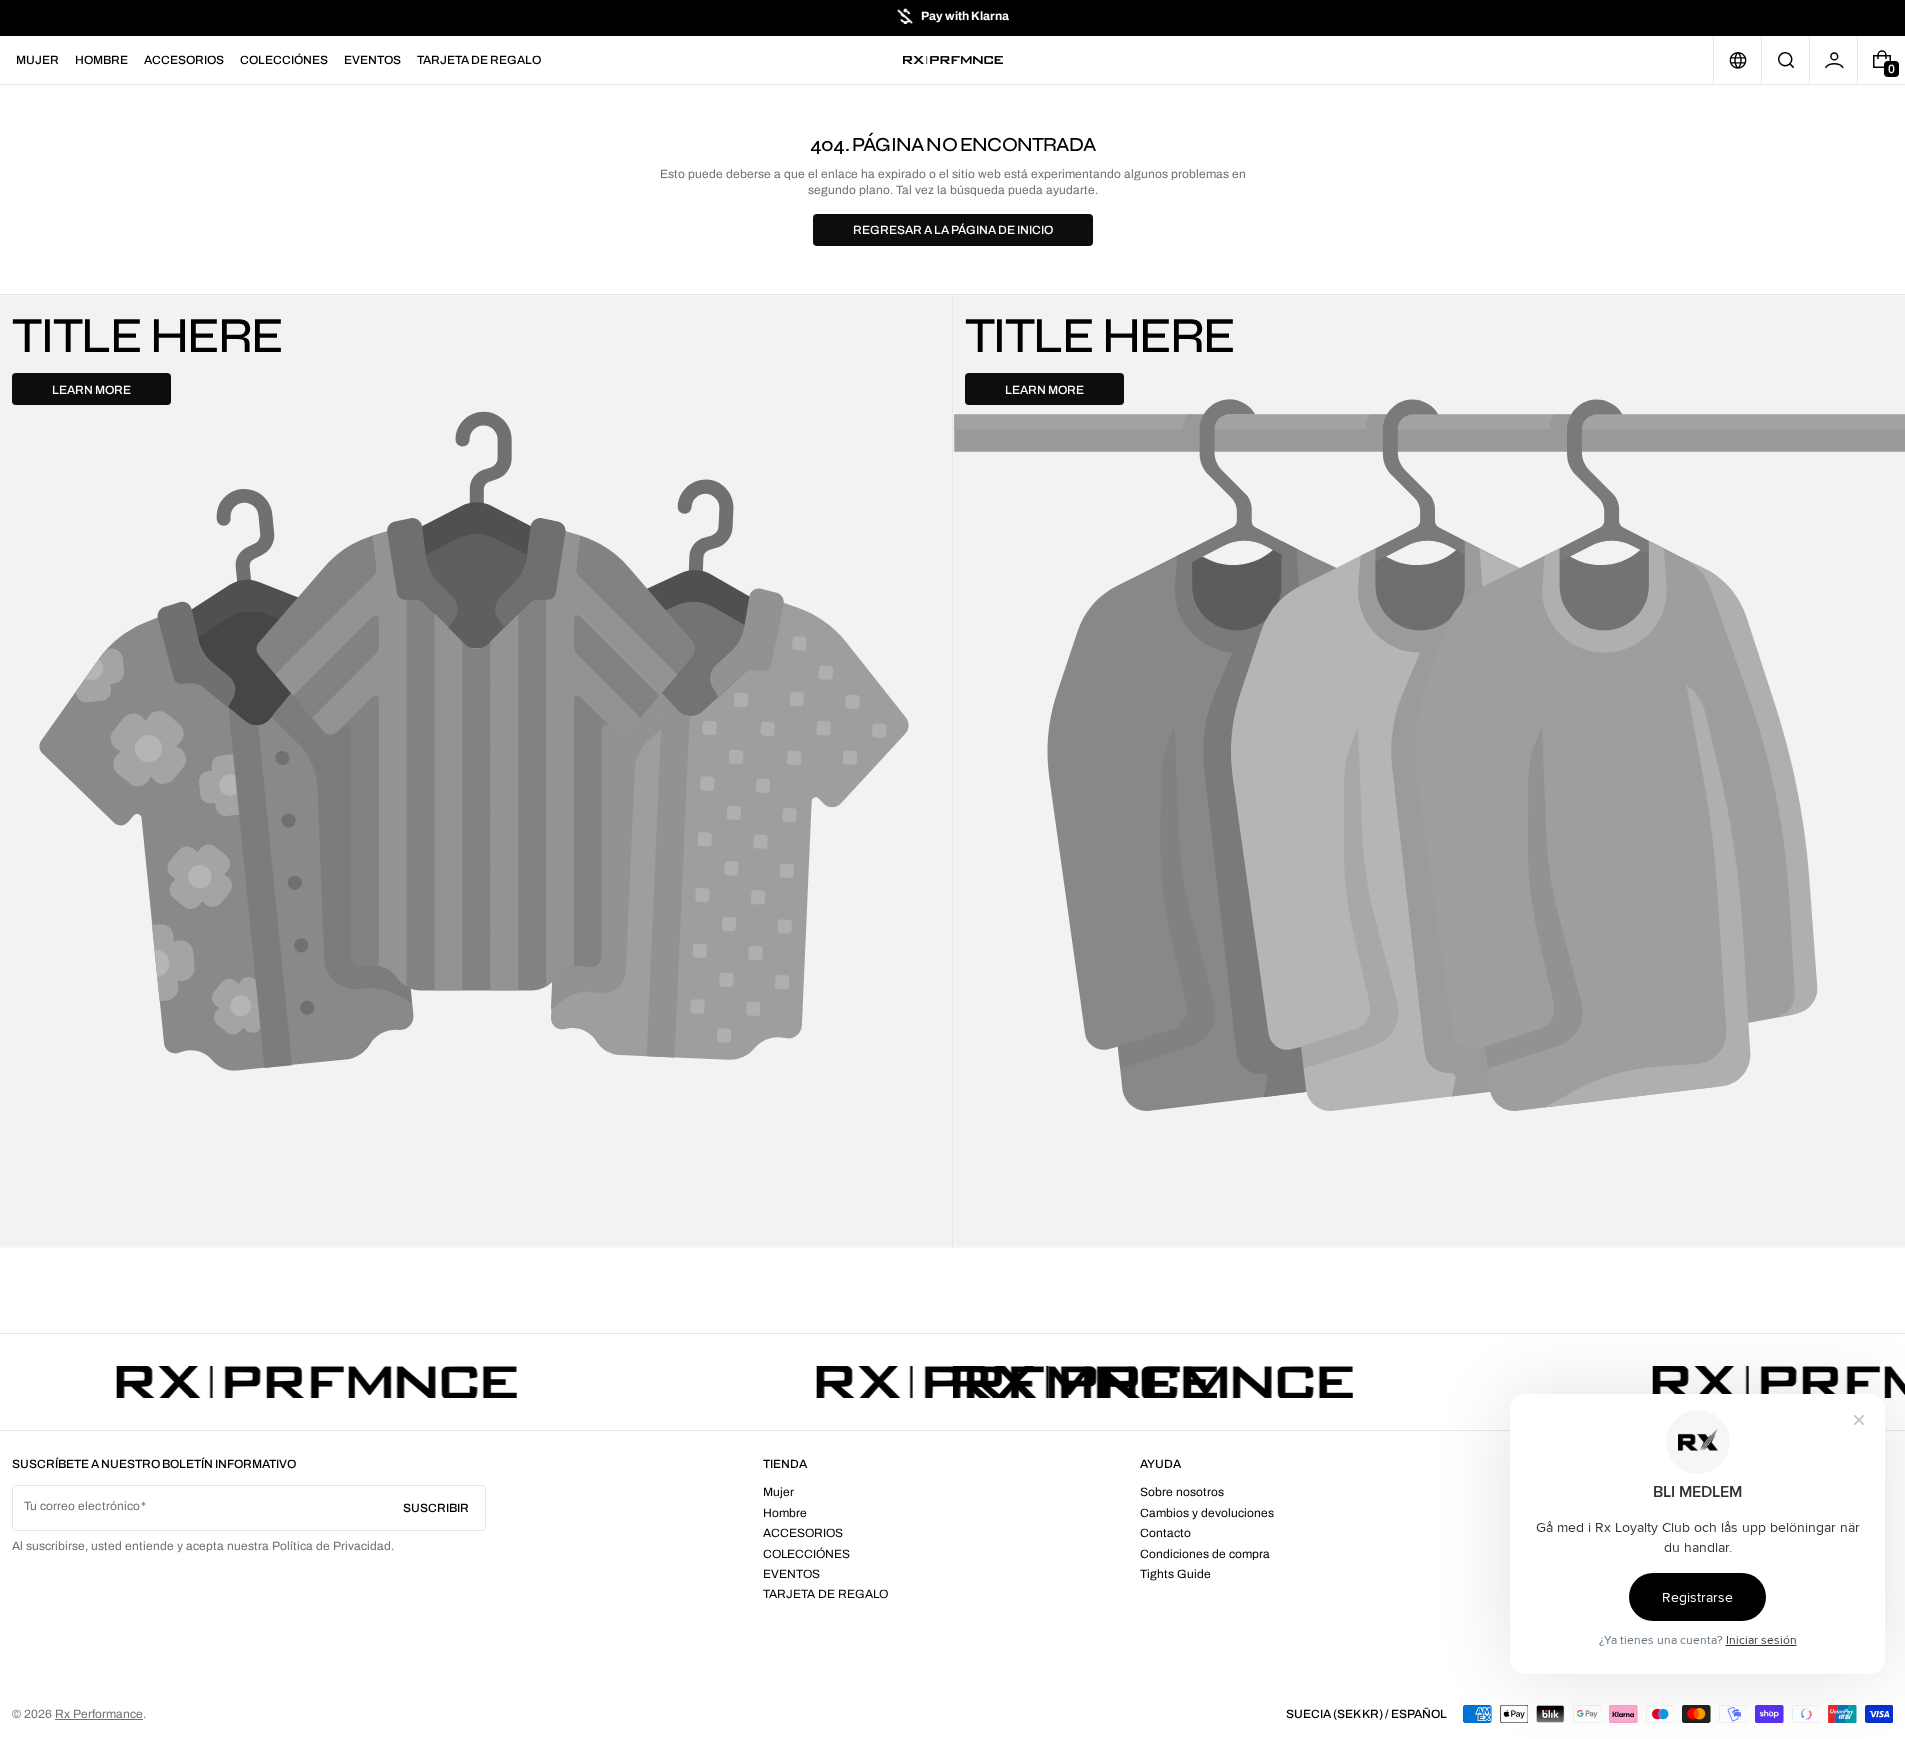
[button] (1785, 60)
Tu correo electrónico (82, 1506)
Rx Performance (99, 1714)
